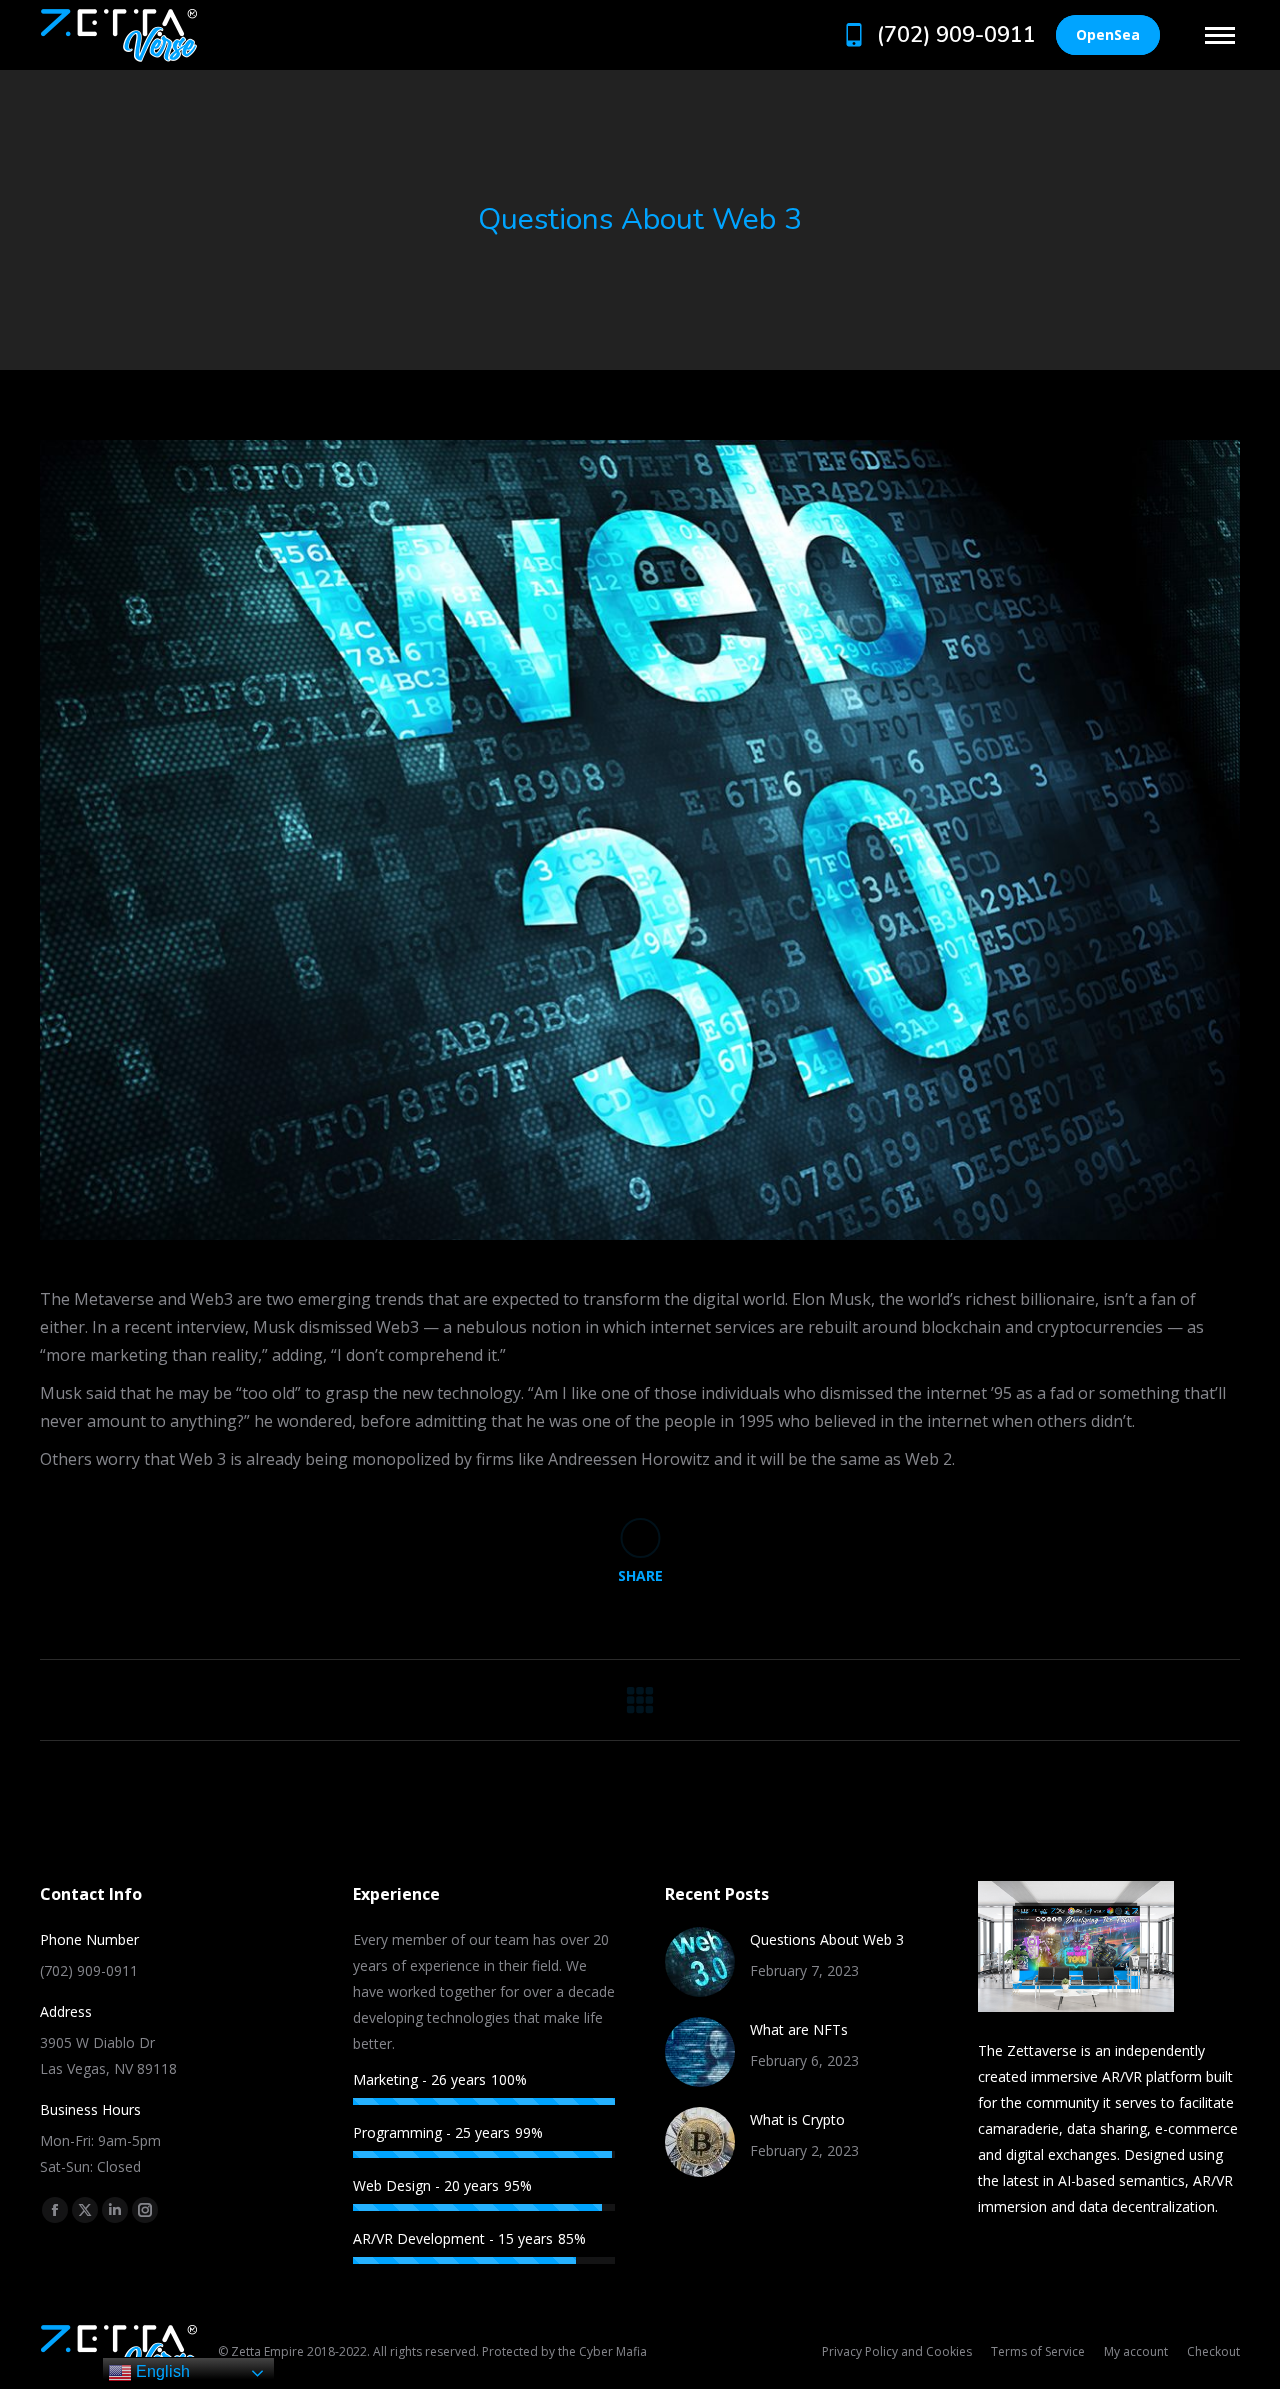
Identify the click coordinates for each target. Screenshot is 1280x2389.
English (161, 2371)
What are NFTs (799, 2029)
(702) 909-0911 (956, 35)
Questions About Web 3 (827, 1939)
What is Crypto (797, 2119)
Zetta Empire (267, 2351)
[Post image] (700, 1962)
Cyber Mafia (613, 2351)
